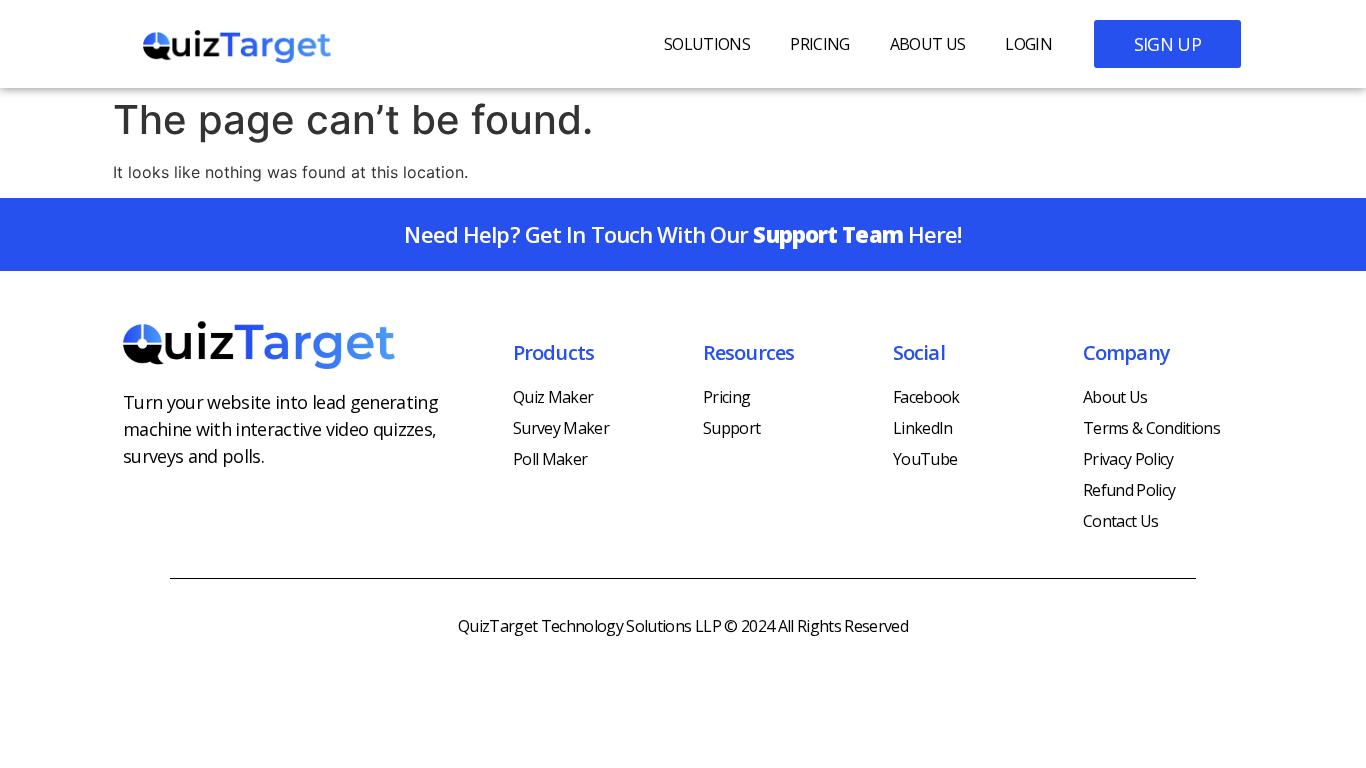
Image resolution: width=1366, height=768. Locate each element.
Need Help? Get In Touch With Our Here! (682, 234)
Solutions (707, 44)
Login (1028, 44)
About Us (928, 44)
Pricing (819, 44)
